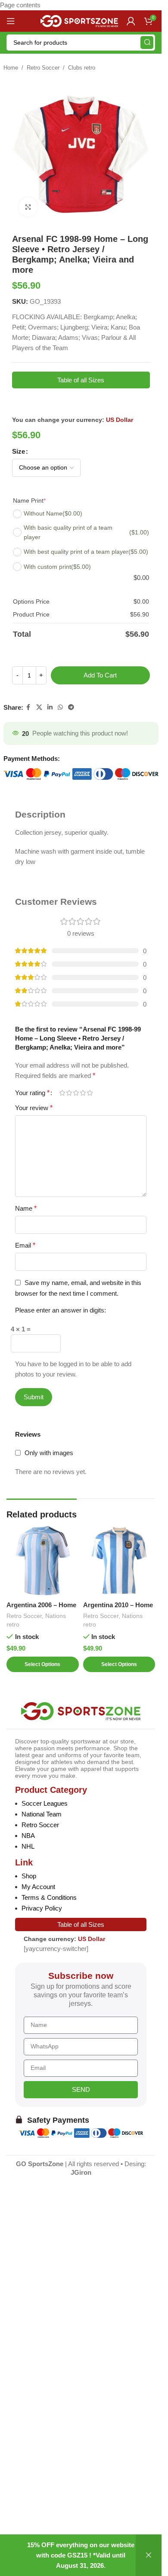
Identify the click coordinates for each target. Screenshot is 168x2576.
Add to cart (100, 675)
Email (25, 1245)
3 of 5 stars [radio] (76, 1093)
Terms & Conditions (49, 1897)
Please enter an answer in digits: (61, 1310)
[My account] (131, 21)
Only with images (49, 1453)
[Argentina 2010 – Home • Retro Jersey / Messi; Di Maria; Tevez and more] (119, 1561)
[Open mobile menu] (11, 21)
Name (26, 1208)
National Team (42, 1814)
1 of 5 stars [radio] (62, 1093)
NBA (28, 1836)
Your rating (32, 1093)
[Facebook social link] (28, 707)
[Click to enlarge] (28, 207)
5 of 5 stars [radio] (90, 1093)
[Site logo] (79, 20)
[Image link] (81, 1711)
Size (19, 451)
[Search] (147, 43)
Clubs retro (82, 68)
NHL (28, 1846)
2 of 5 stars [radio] (69, 1093)
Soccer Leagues (45, 1803)
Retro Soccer (43, 68)
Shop (29, 1876)
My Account (38, 1887)
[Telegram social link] (71, 707)
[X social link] (39, 707)
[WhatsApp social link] (60, 707)
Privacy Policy (42, 1908)
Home (11, 68)
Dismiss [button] (149, 2555)
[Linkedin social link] (50, 707)
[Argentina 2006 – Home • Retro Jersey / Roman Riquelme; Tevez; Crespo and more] (43, 1561)
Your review (34, 1108)
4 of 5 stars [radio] (83, 1093)
